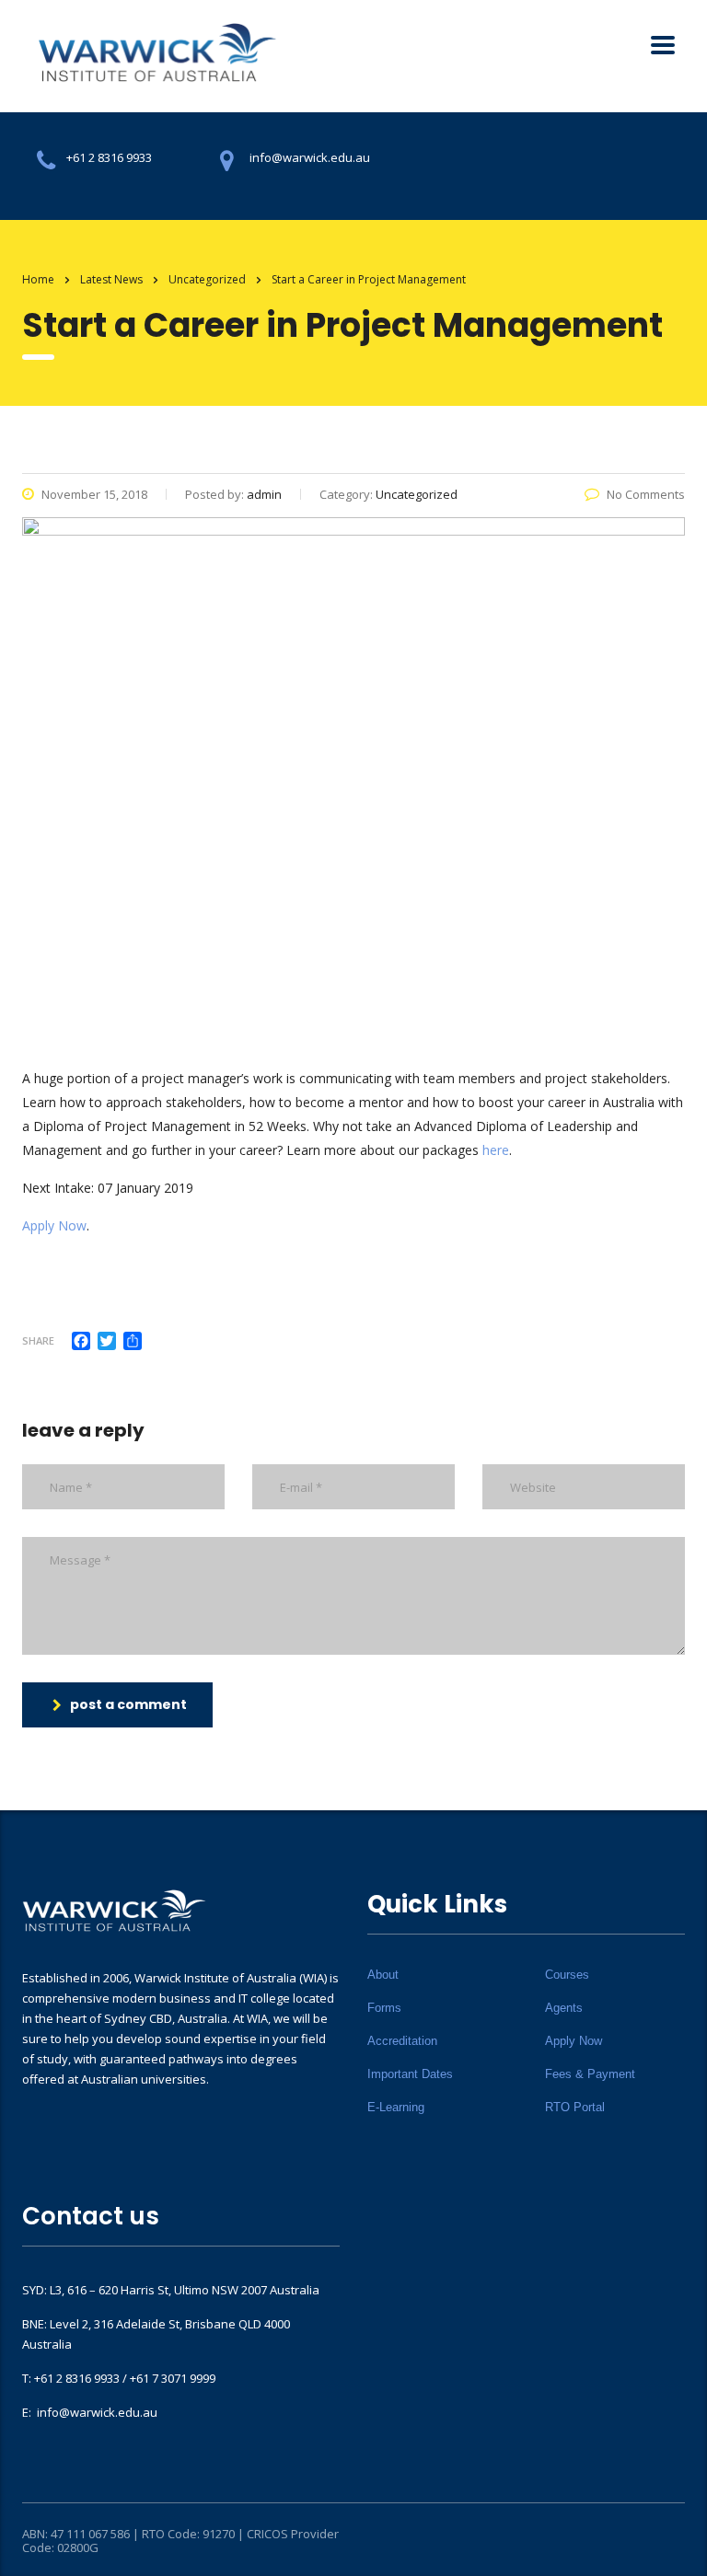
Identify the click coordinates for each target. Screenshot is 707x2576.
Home (38, 279)
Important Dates (410, 2074)
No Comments (646, 494)
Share (38, 1340)
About (383, 1975)
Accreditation (402, 2041)
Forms (384, 2008)
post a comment (128, 1704)
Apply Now (54, 1225)
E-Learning (396, 2107)
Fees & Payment (590, 2074)
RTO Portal (575, 2107)
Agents (564, 2008)
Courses (567, 1975)
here (496, 1150)
